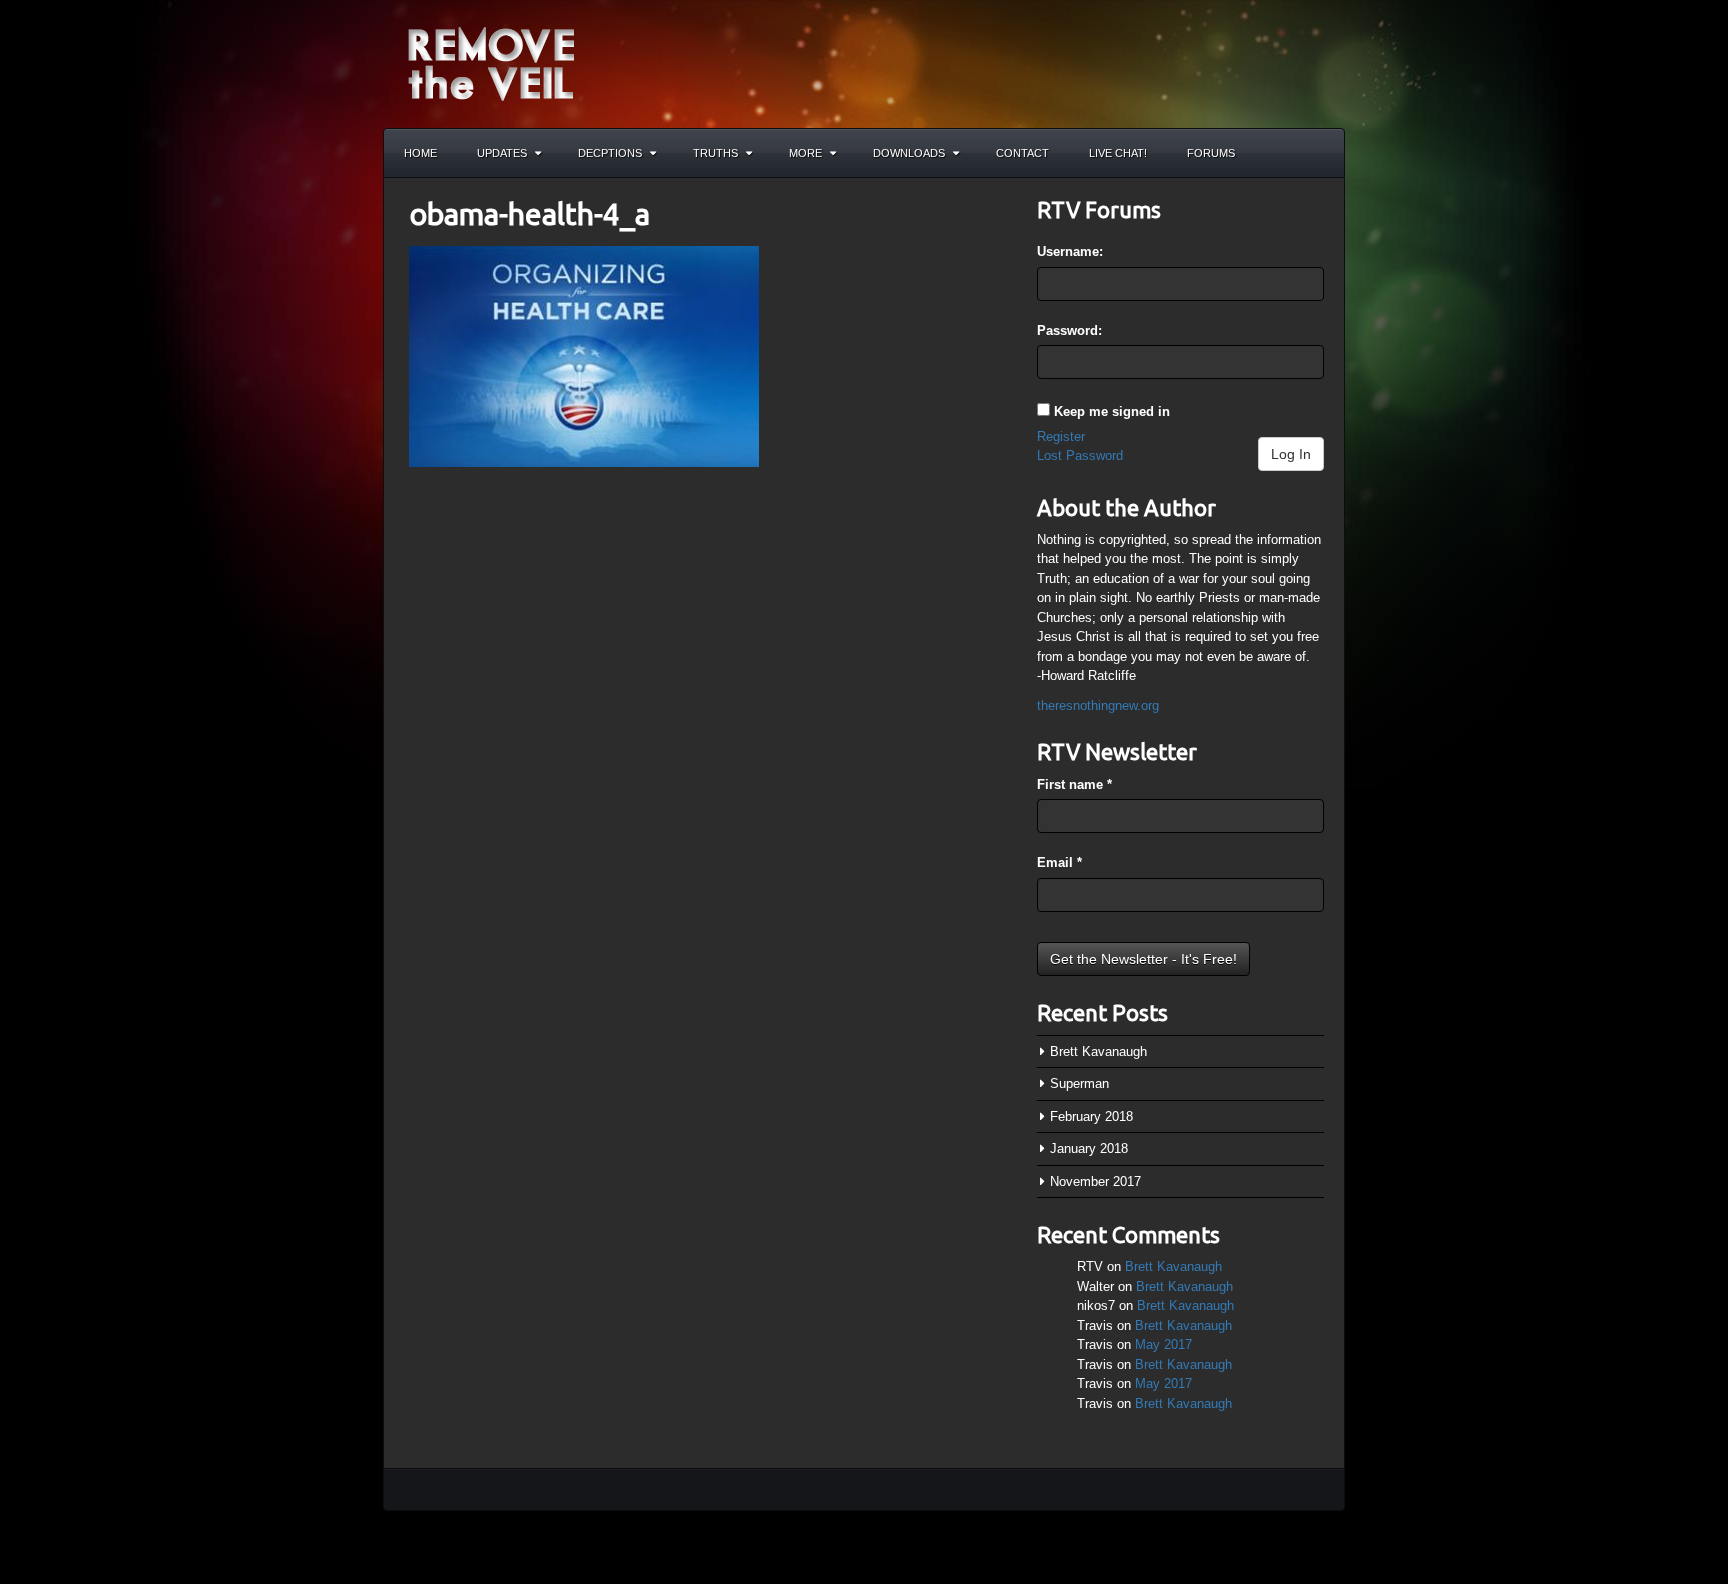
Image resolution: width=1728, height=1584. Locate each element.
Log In (1291, 454)
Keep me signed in (1112, 411)
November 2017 (1095, 1181)
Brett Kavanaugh (1098, 1051)
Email (1059, 862)
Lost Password (1080, 455)
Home (420, 153)
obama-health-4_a (529, 214)
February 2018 (1091, 1116)
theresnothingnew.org (1098, 705)
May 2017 (1163, 1344)
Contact (1022, 153)
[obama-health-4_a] (584, 355)
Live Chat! (1118, 153)
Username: (1070, 251)
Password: (1069, 330)
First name (1074, 784)
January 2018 (1089, 1148)
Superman (1079, 1083)
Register (1061, 436)
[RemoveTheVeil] (491, 62)
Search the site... (1320, 153)
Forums (1211, 153)
